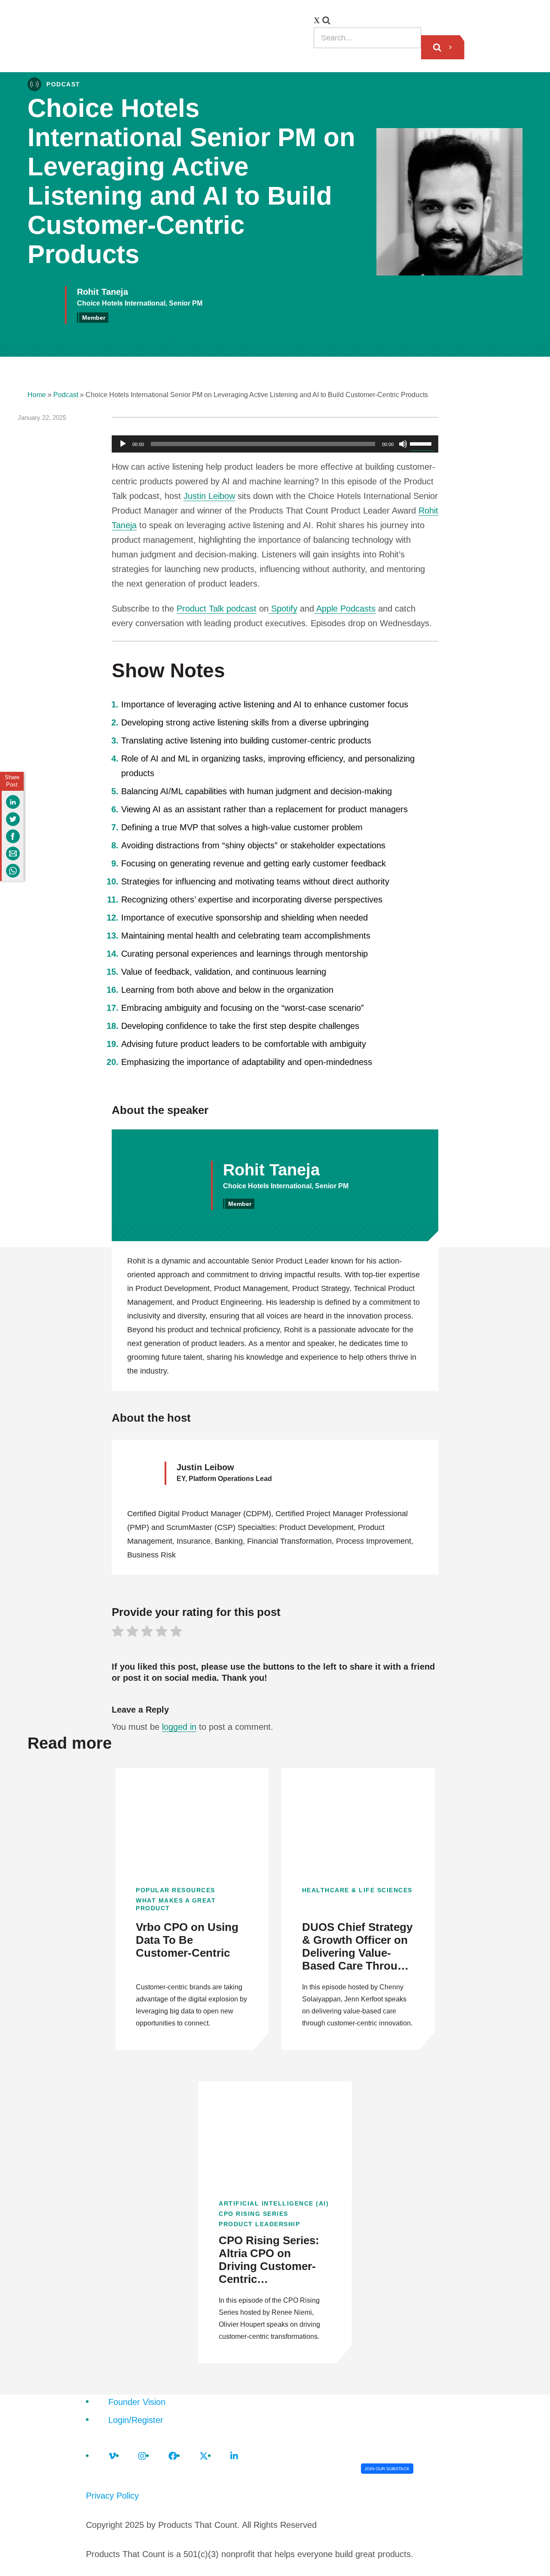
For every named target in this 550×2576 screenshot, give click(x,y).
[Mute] (403, 444)
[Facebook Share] (13, 836)
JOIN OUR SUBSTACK (387, 2469)
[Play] (123, 444)
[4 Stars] (162, 1633)
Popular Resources (176, 1890)
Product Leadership (259, 2224)
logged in (179, 1727)
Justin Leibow (209, 496)
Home (37, 395)
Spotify (283, 609)
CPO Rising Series (254, 2214)
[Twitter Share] (13, 819)
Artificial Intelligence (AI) (274, 2203)
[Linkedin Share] (13, 802)
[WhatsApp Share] (13, 871)
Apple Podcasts (345, 609)
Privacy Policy (112, 2496)
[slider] (422, 443)
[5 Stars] (176, 1633)
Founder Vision (137, 2402)
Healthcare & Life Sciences (357, 1890)
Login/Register (136, 2420)
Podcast (66, 395)
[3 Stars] (147, 1633)
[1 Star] (118, 1633)
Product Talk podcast (217, 609)
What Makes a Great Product (176, 1904)
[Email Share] (13, 854)
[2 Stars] (132, 1633)
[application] (275, 444)
